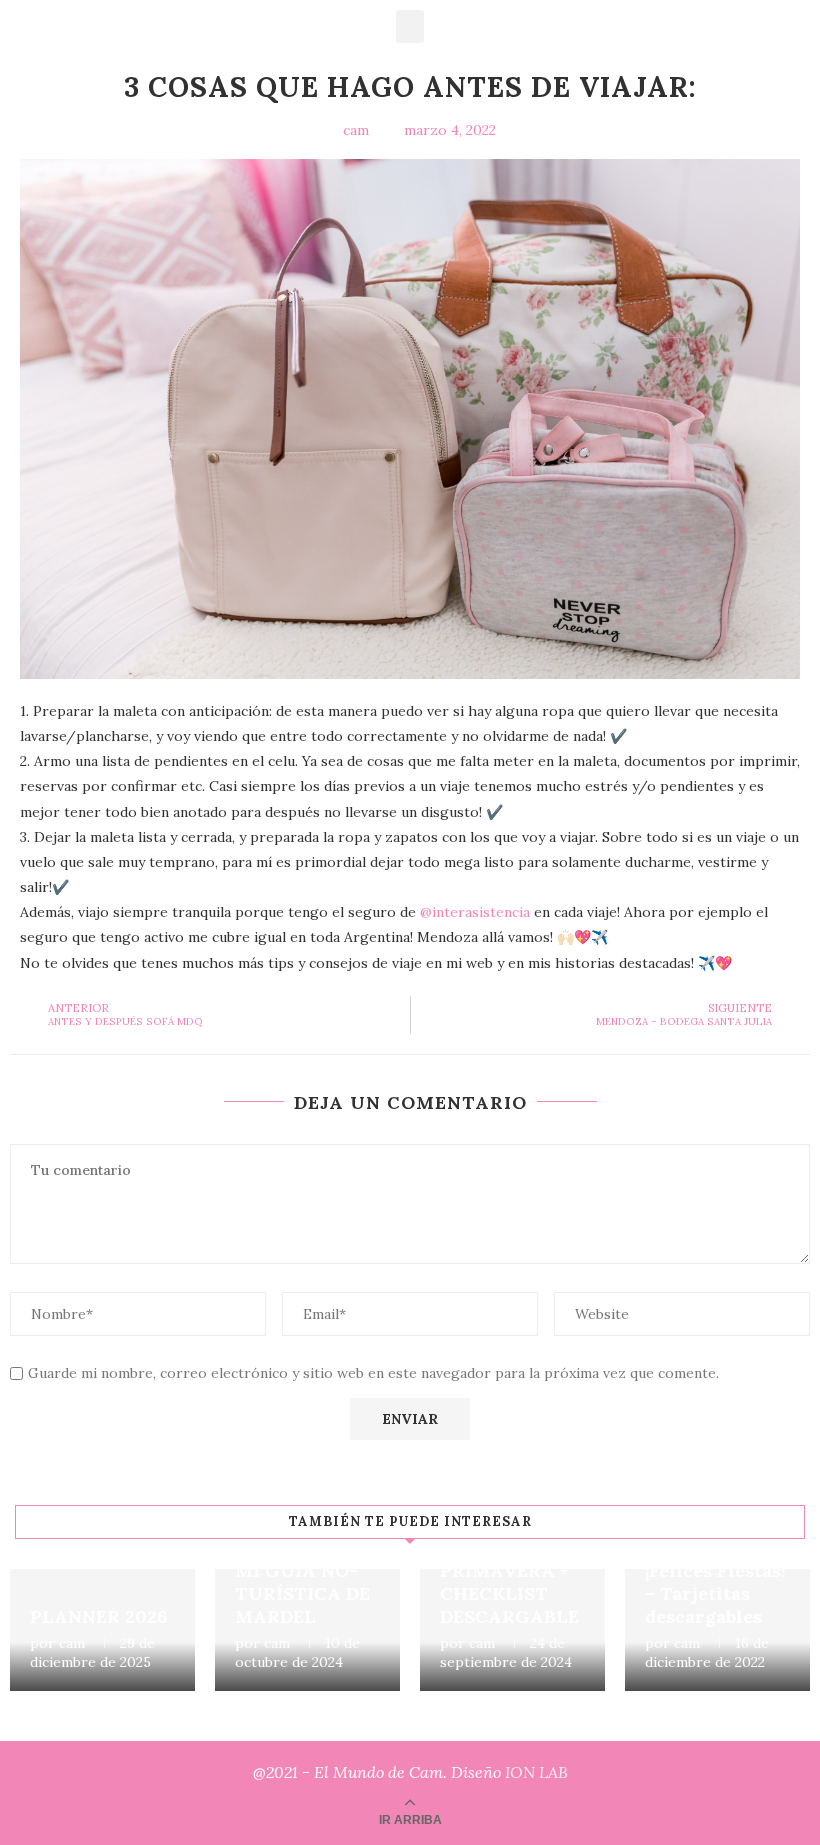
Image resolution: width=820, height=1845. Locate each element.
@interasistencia (475, 912)
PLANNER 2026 (98, 1616)
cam (72, 1643)
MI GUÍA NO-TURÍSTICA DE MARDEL (302, 1593)
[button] (410, 26)
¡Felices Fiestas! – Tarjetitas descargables (715, 1593)
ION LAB (536, 1772)
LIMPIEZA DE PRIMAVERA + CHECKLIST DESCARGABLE (509, 1582)
